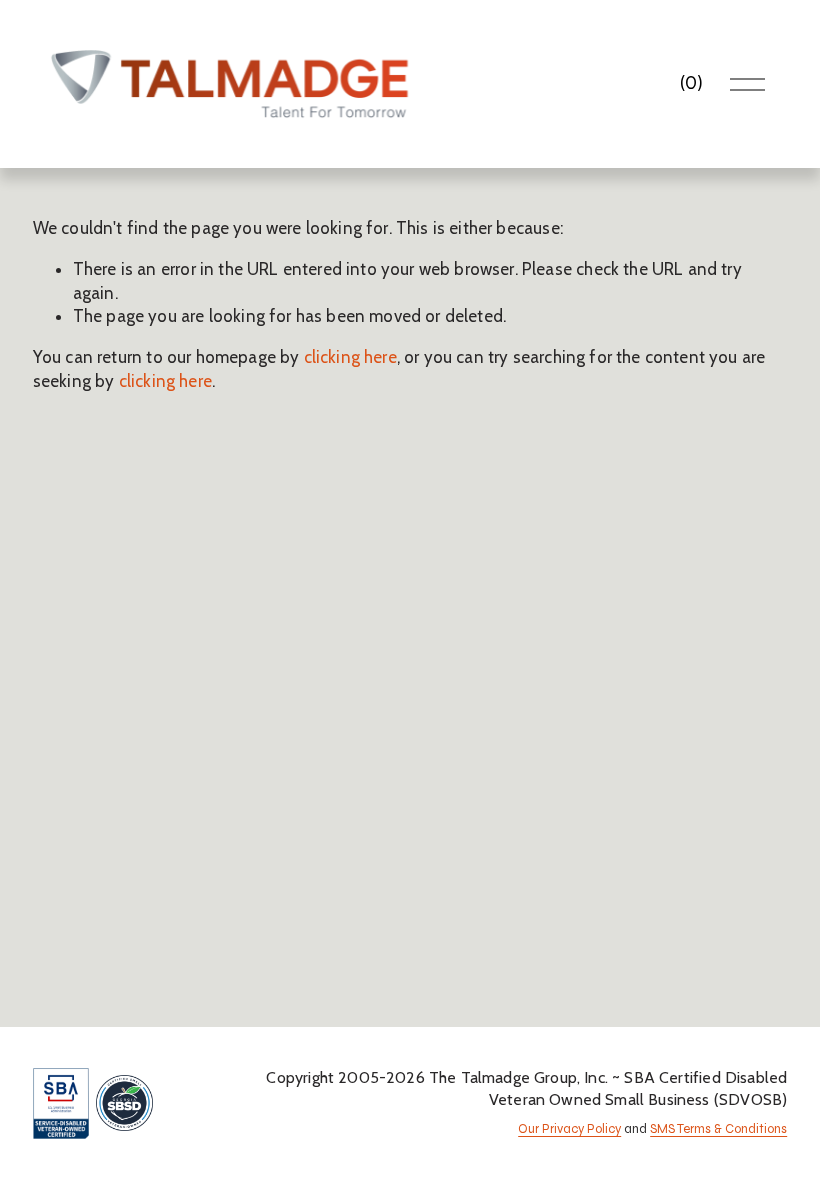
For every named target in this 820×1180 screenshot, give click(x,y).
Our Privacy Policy (569, 1129)
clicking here (350, 357)
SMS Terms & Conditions (718, 1129)
